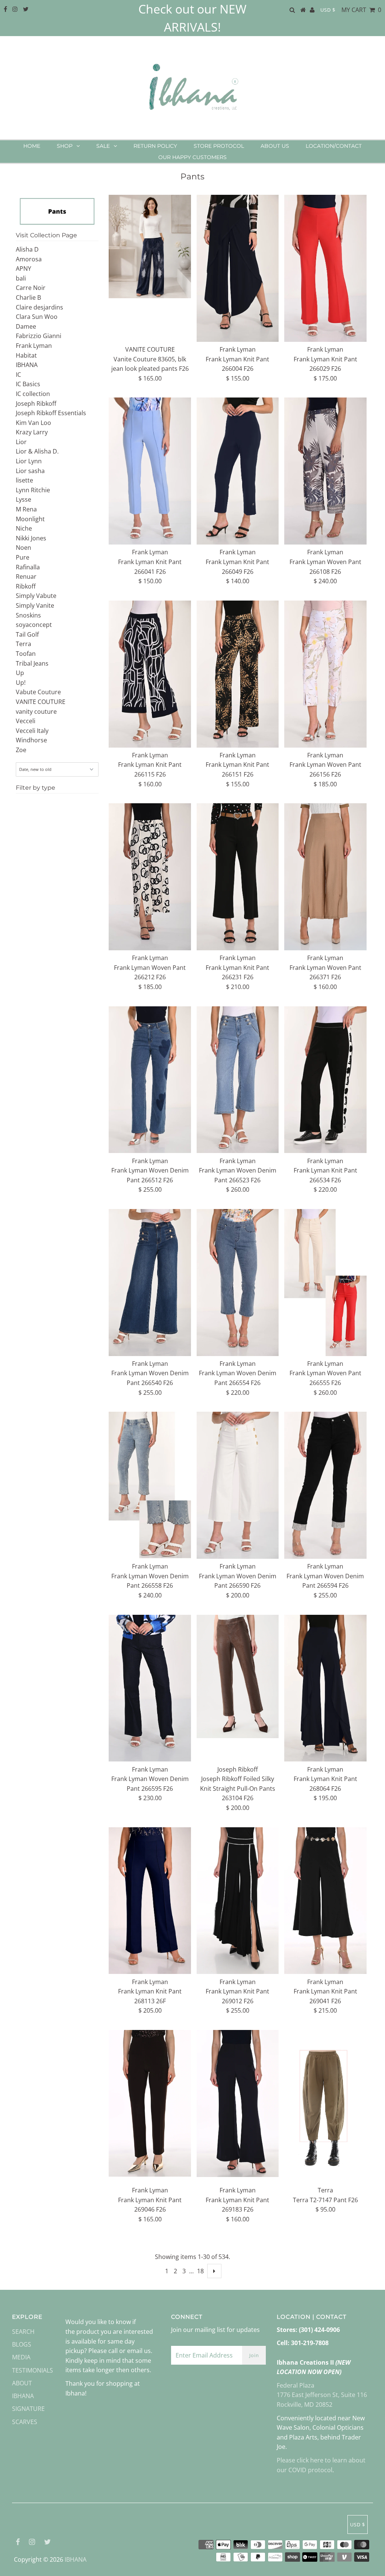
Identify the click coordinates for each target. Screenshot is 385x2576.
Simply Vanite (35, 605)
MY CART (361, 10)
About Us (275, 146)
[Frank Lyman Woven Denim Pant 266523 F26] (238, 1080)
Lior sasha (30, 471)
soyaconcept (34, 625)
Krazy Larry (32, 432)
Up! (21, 683)
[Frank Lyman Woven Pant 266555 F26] (325, 1283)
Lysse (23, 499)
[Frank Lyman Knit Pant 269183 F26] (238, 2103)
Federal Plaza (296, 2385)
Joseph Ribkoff (36, 404)
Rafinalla (28, 567)
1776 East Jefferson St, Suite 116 (322, 2395)
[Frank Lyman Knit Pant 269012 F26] (238, 1901)
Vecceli (26, 721)
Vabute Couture (38, 692)
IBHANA (27, 365)
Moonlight (30, 519)
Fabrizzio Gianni (39, 336)
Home (32, 146)
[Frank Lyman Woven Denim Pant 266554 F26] (238, 1283)
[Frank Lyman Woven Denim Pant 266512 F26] (150, 1080)
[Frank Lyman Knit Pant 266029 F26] (325, 268)
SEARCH (23, 2332)
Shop (65, 146)
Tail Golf (27, 634)
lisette (24, 480)
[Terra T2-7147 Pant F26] (325, 2106)
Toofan (26, 654)
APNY (23, 269)
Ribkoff (26, 586)
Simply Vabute (36, 596)
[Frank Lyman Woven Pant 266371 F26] (325, 877)
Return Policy (155, 146)
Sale (103, 146)
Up (20, 673)
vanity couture (36, 712)
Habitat (26, 355)
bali (21, 278)
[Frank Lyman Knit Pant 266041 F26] (150, 471)
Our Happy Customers (192, 157)
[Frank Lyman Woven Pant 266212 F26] (150, 877)
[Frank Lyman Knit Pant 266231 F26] (238, 877)
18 (200, 2271)
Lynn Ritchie (33, 490)
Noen (23, 548)
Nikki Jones (31, 538)
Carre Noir (31, 288)
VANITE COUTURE (41, 702)
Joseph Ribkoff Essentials (51, 413)
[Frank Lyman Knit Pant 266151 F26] (238, 674)
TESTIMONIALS (33, 2370)
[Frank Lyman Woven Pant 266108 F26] (325, 471)
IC (18, 375)
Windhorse (31, 740)
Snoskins (28, 615)
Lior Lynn (29, 461)
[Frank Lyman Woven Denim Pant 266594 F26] (325, 1485)
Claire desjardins (39, 307)
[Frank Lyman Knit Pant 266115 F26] (150, 674)
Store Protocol (219, 146)
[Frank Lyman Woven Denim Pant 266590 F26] (238, 1485)
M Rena (26, 509)
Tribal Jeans (32, 663)
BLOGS (22, 2344)
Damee (26, 326)
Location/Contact (334, 146)
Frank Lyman (34, 346)
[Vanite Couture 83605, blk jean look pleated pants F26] (150, 247)
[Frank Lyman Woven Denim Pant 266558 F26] (150, 1485)
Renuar (26, 576)
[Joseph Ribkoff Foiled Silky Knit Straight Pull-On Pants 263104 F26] (238, 1676)
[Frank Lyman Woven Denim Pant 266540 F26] (150, 1283)
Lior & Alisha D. (37, 451)
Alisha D (27, 249)
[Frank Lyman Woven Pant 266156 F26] (325, 674)
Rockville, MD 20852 (305, 2405)
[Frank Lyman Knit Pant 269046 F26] (150, 2103)
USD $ (328, 10)
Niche (24, 528)
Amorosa (29, 259)
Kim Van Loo (33, 423)
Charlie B (28, 297)
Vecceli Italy (32, 731)
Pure (23, 557)
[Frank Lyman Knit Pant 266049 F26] (238, 471)
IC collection (33, 394)
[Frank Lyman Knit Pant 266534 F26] (325, 1080)
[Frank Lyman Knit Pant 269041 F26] (325, 1901)
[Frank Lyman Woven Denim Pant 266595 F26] (150, 1688)
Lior (21, 442)
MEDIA (21, 2357)
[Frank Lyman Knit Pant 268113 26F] (150, 1901)
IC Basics (28, 384)
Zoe (21, 750)
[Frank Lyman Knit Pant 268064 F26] (325, 1688)
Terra (23, 644)
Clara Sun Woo (37, 317)
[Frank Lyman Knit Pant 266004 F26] (238, 268)
